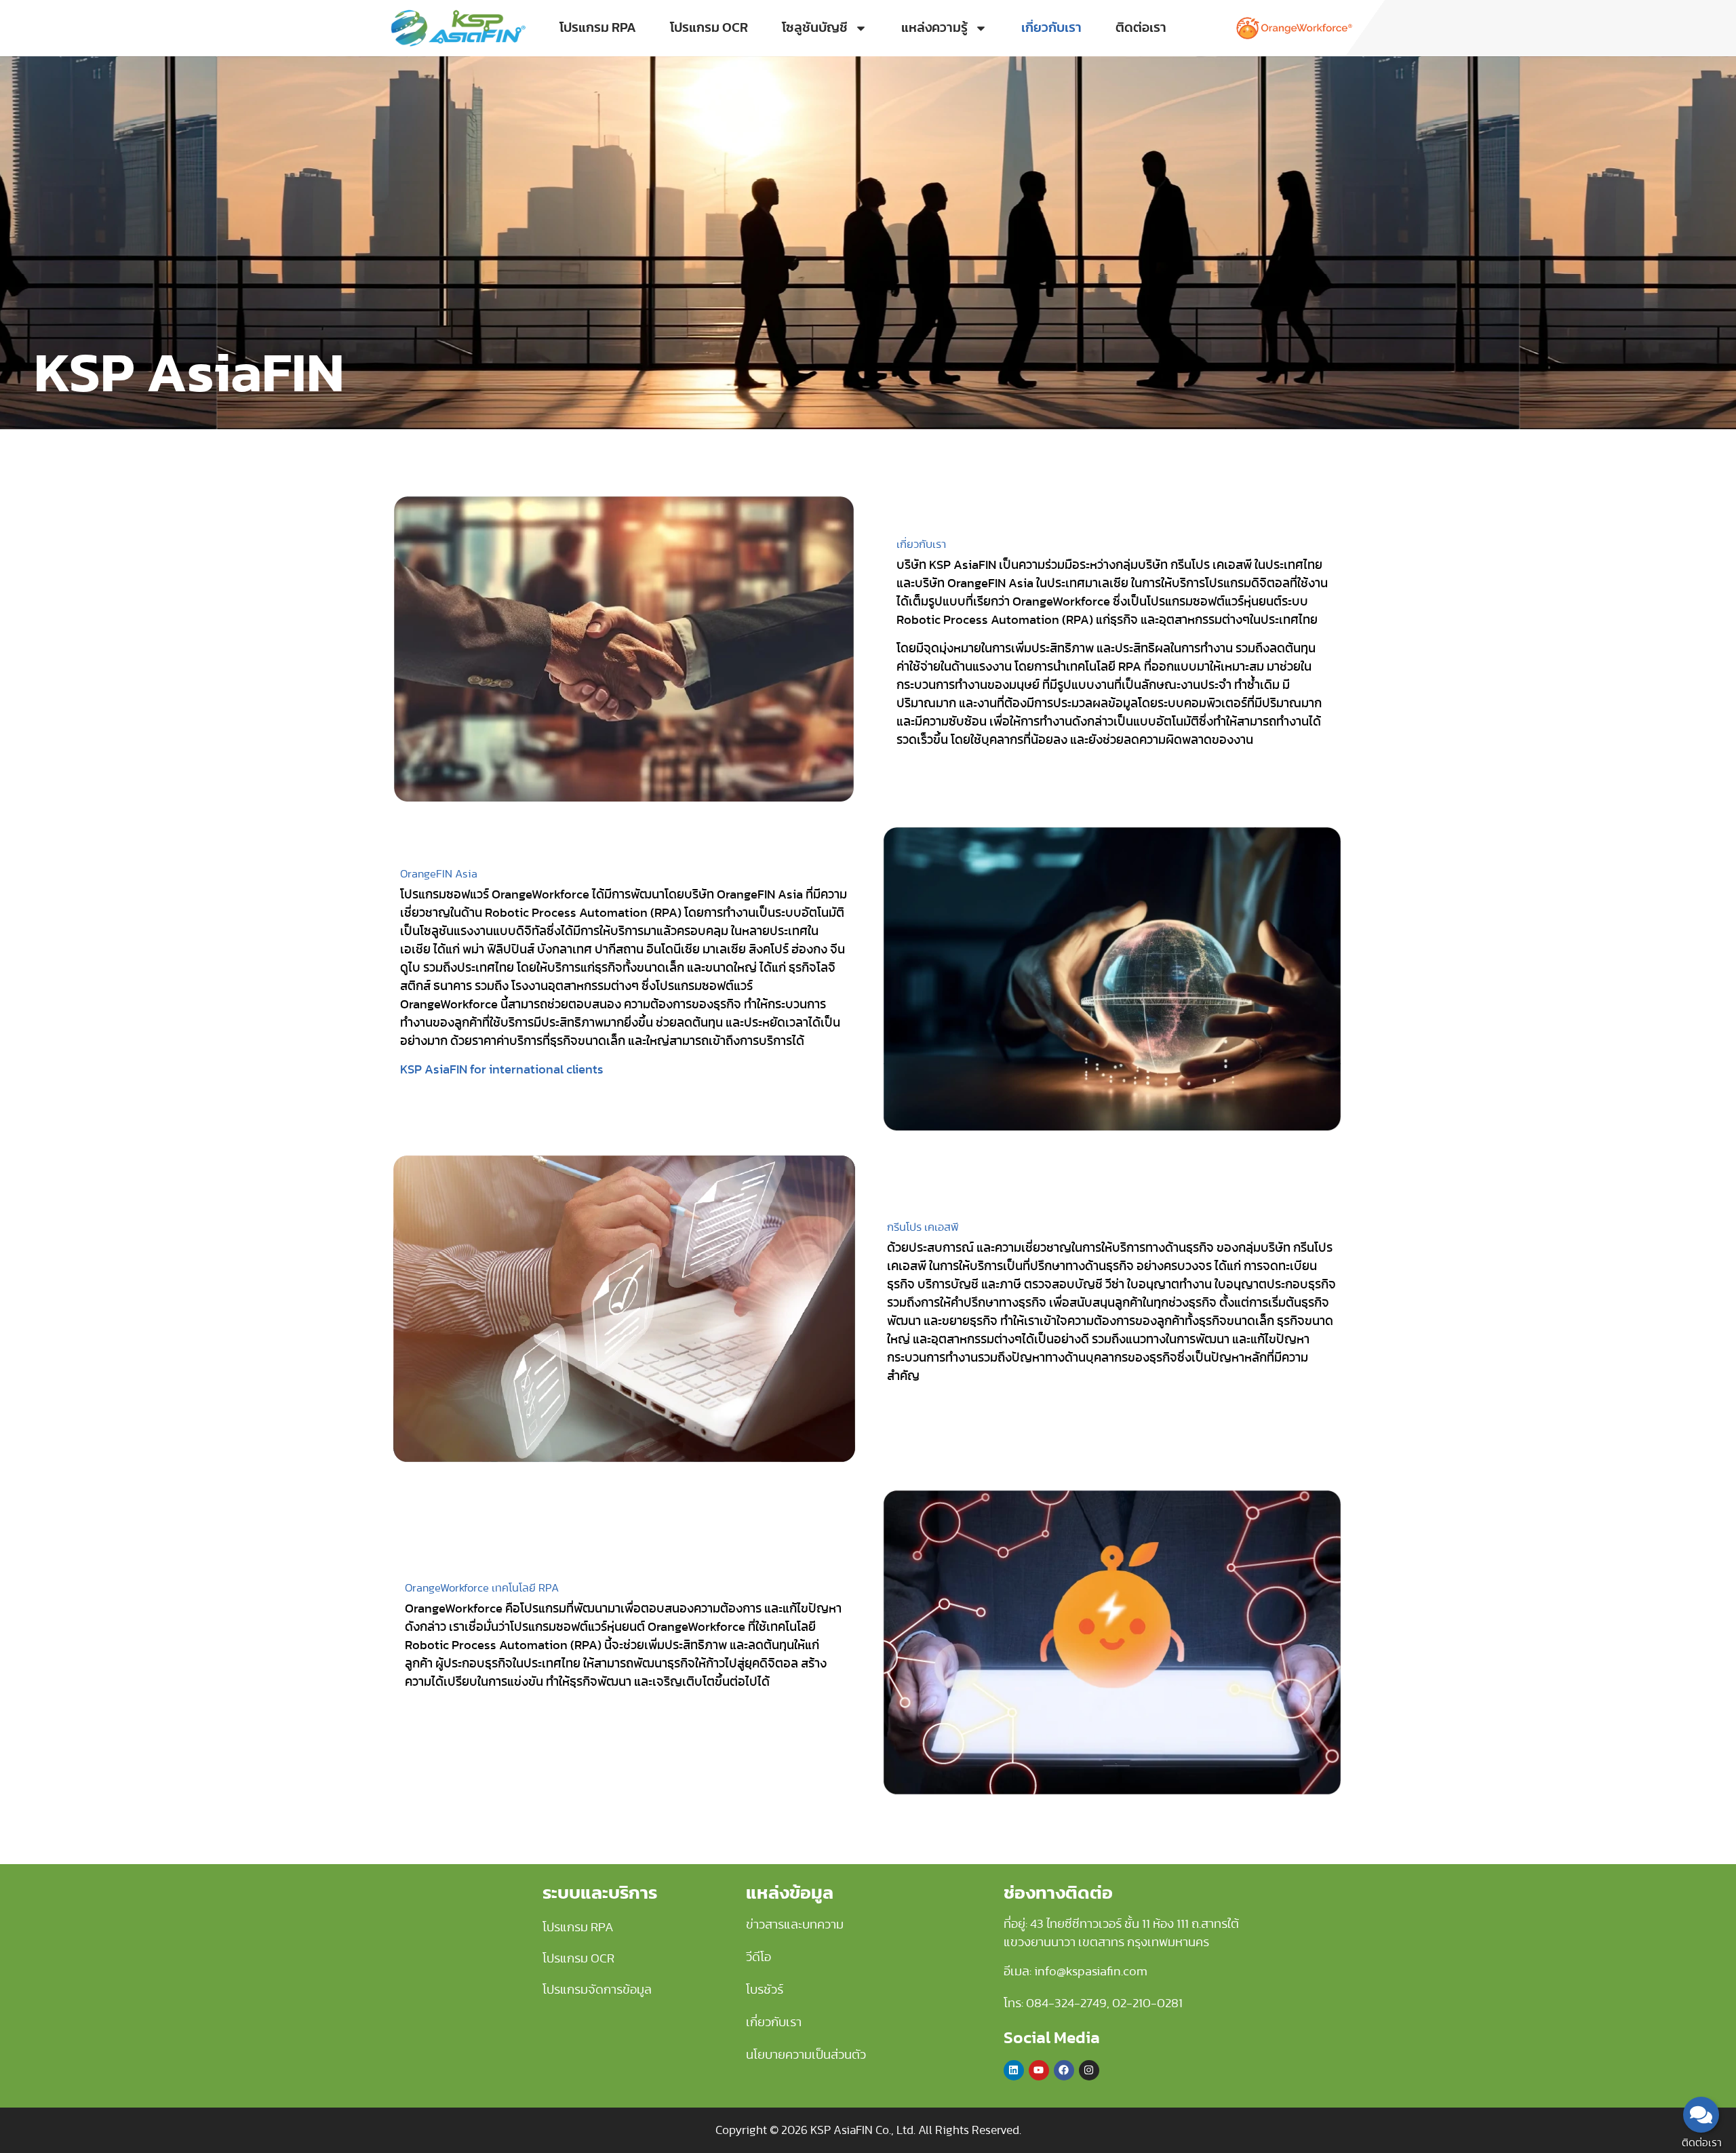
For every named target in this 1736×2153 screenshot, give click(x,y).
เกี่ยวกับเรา (1051, 28)
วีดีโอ (758, 1958)
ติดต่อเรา (1141, 28)
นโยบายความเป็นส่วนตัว (806, 2055)
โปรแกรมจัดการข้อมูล (597, 1990)
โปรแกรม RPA (598, 28)
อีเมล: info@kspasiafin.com (1076, 1972)
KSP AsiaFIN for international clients (502, 1070)
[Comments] (1701, 2115)
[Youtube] (1039, 2070)
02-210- (1135, 2004)
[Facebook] (1064, 2070)
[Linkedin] (1014, 2070)
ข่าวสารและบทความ (795, 1925)
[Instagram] (1089, 2070)
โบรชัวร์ (765, 1990)
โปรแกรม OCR (709, 28)
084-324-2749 (1066, 2004)
